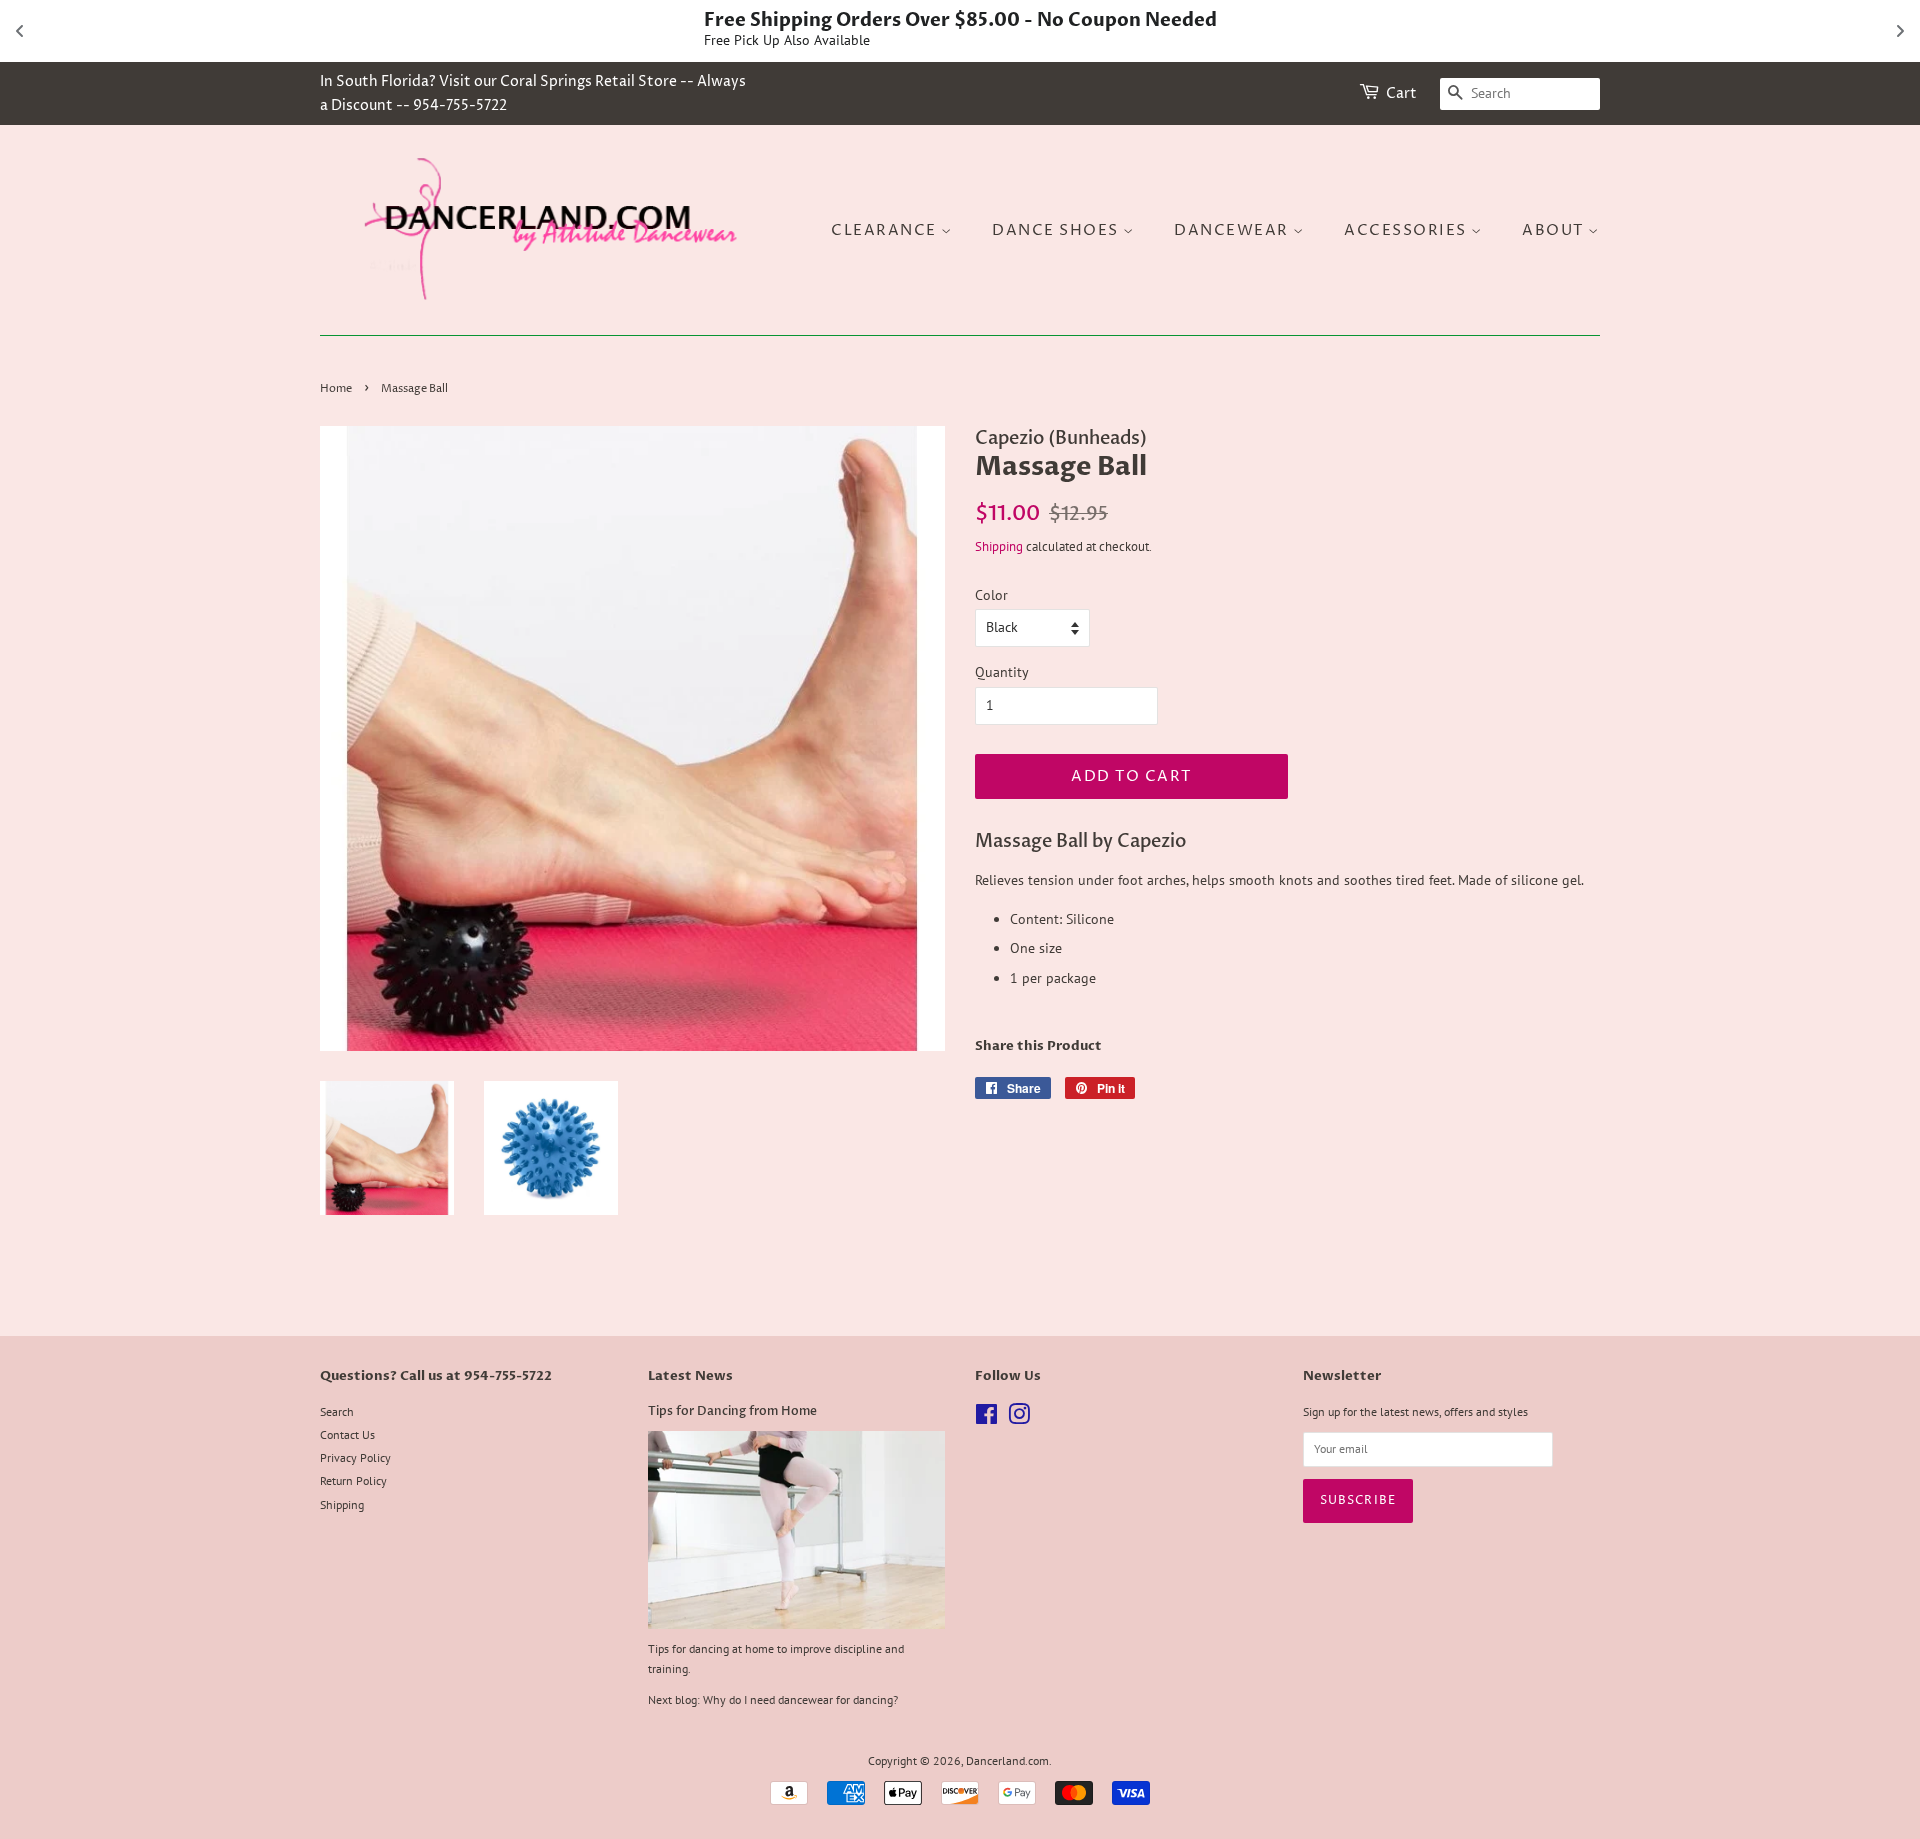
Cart (1401, 93)
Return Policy (353, 1480)
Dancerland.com (1007, 1760)
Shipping (999, 546)
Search (337, 1411)
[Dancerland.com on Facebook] (986, 1418)
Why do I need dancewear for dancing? (800, 1699)
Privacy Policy (355, 1457)
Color (991, 595)
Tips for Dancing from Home (732, 1411)
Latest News (690, 1376)
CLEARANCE (886, 230)
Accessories (1407, 230)
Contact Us (347, 1434)
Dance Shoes (1057, 230)
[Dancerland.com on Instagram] (1019, 1418)
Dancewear (1233, 230)
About (1555, 230)
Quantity (1002, 672)
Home (336, 389)
